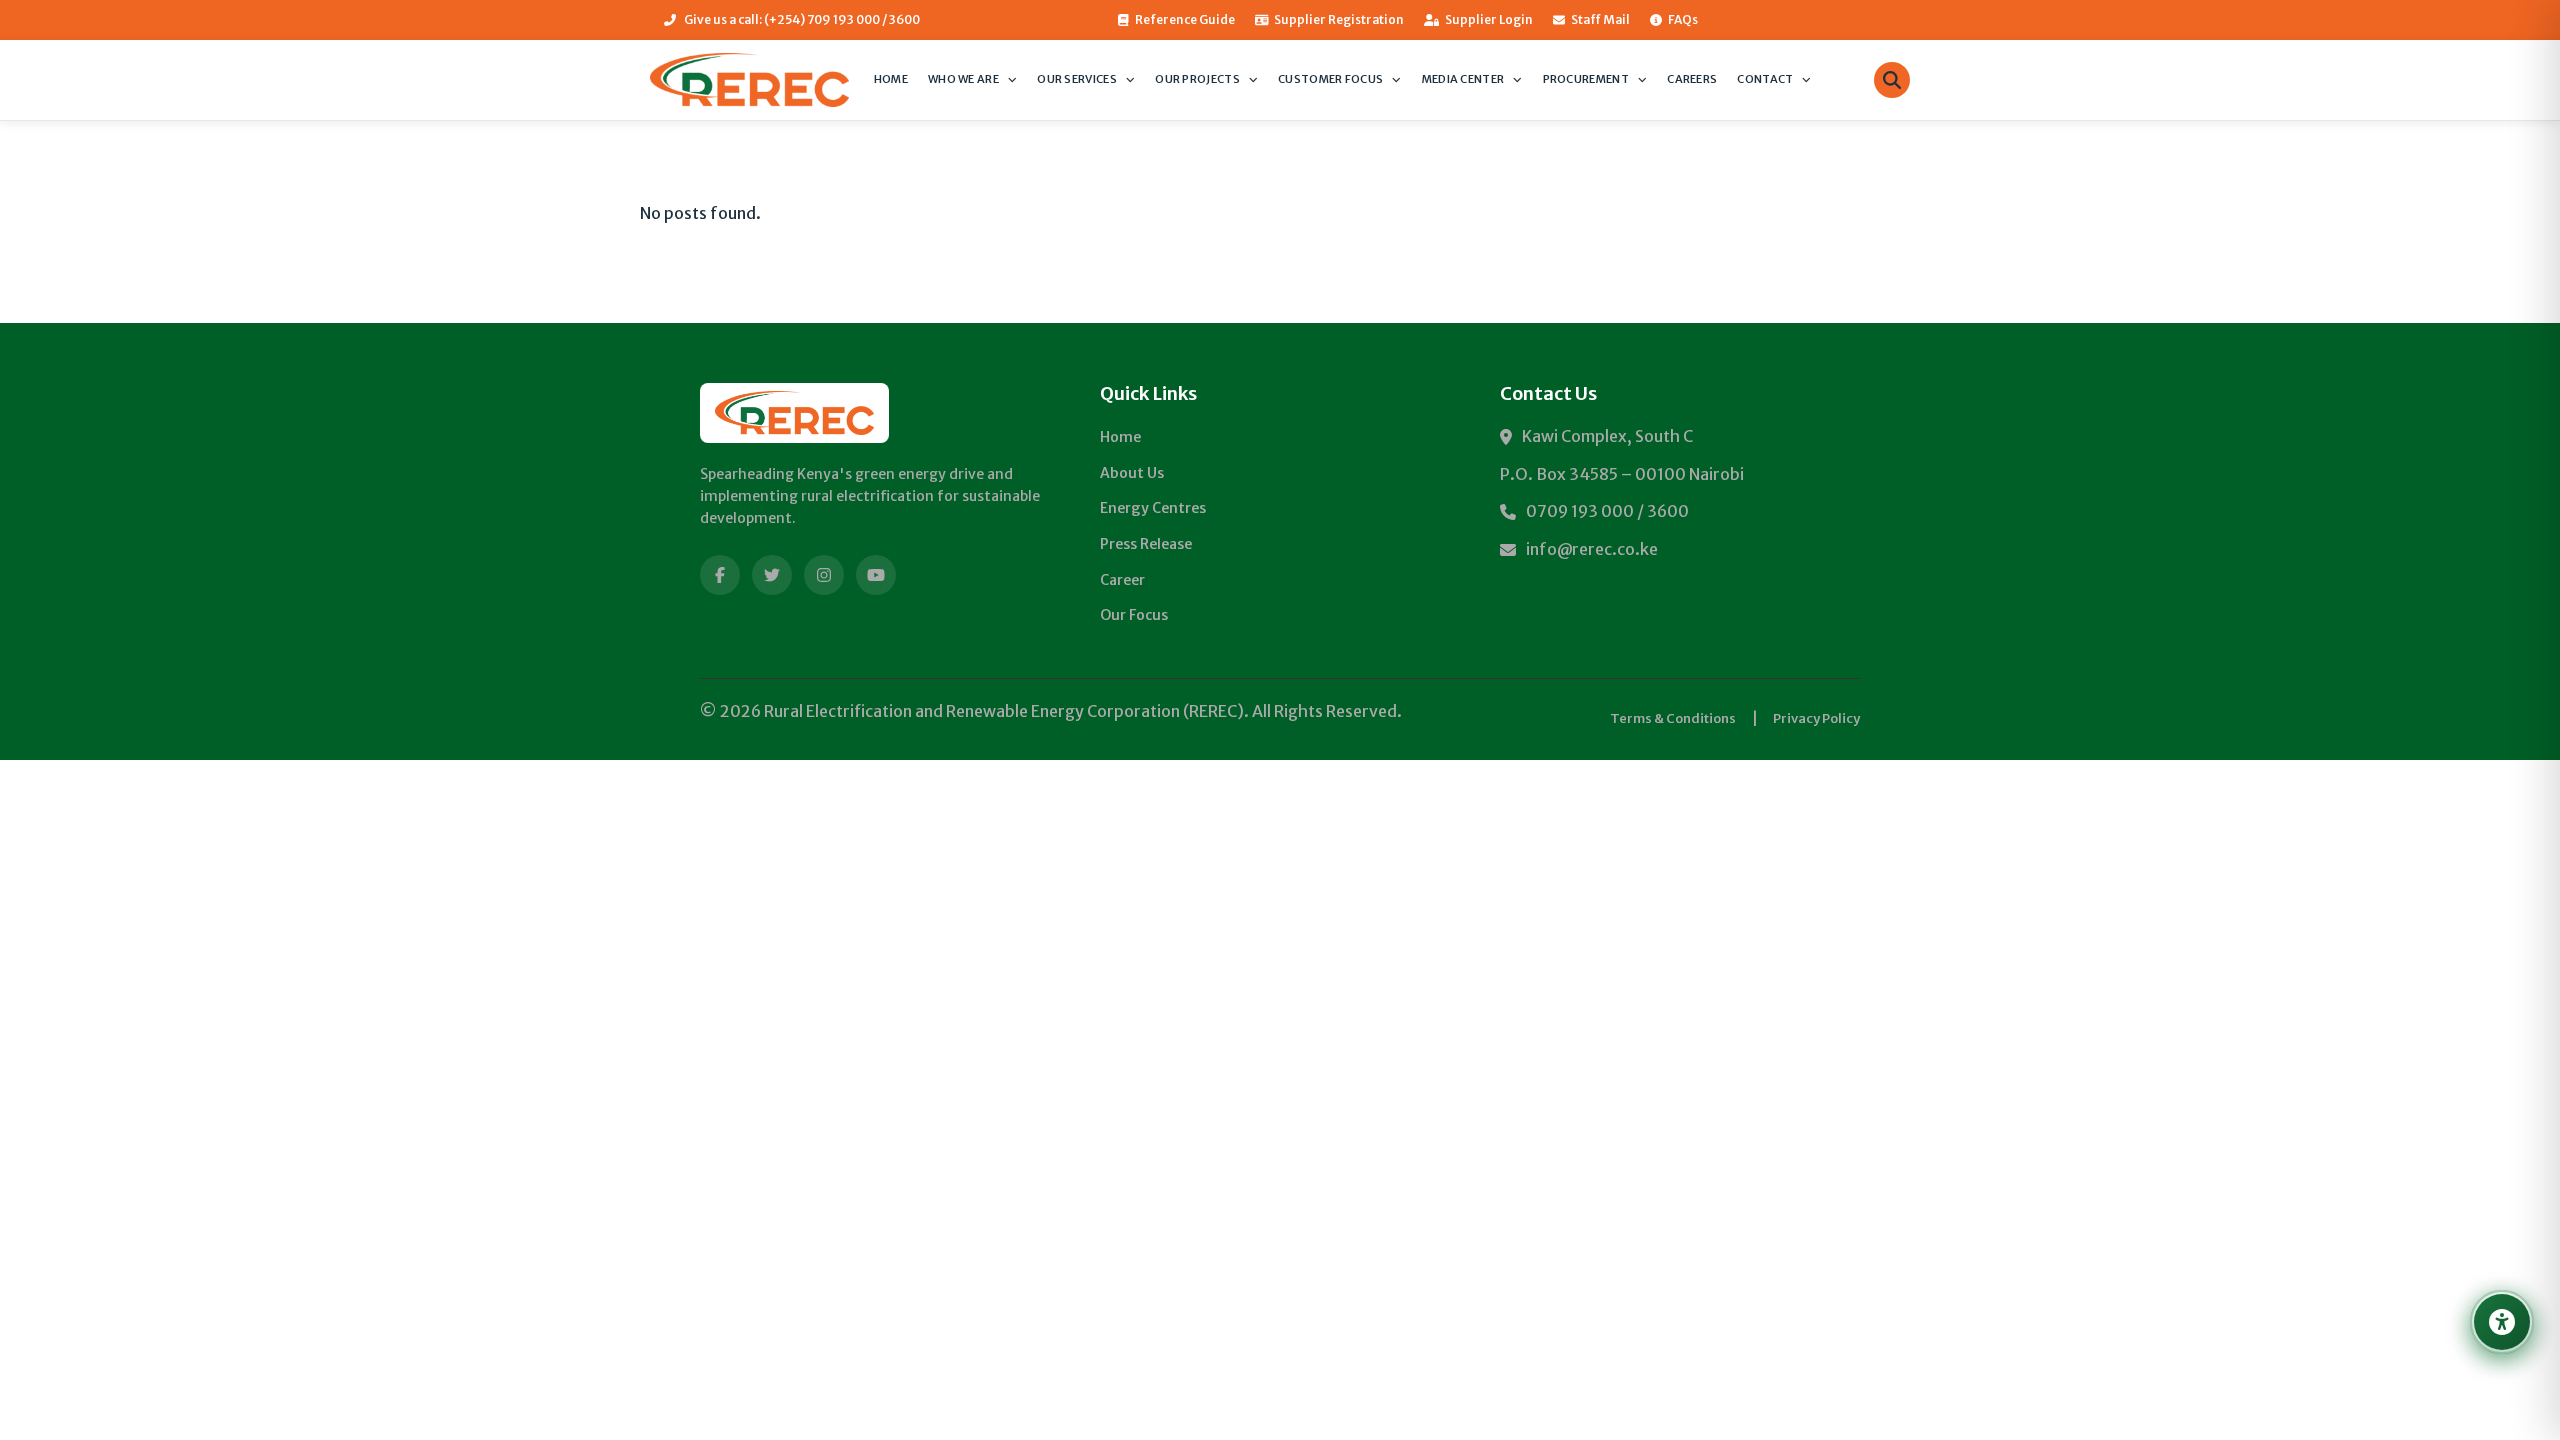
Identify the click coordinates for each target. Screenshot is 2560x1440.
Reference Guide (1185, 19)
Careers (1692, 79)
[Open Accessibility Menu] (2502, 1322)
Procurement (1586, 79)
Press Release (1146, 544)
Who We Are (963, 79)
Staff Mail (1600, 19)
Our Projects (1197, 79)
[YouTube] (876, 575)
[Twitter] (772, 575)
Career (1122, 580)
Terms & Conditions (1673, 718)
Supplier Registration (1339, 19)
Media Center (1463, 79)
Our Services (1077, 79)
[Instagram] (824, 575)
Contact (1765, 79)
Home (891, 79)
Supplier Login (1489, 19)
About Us (1132, 473)
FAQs (1683, 19)
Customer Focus (1330, 79)
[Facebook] (720, 575)
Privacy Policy (1816, 718)
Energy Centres (1153, 508)
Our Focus (1134, 615)
